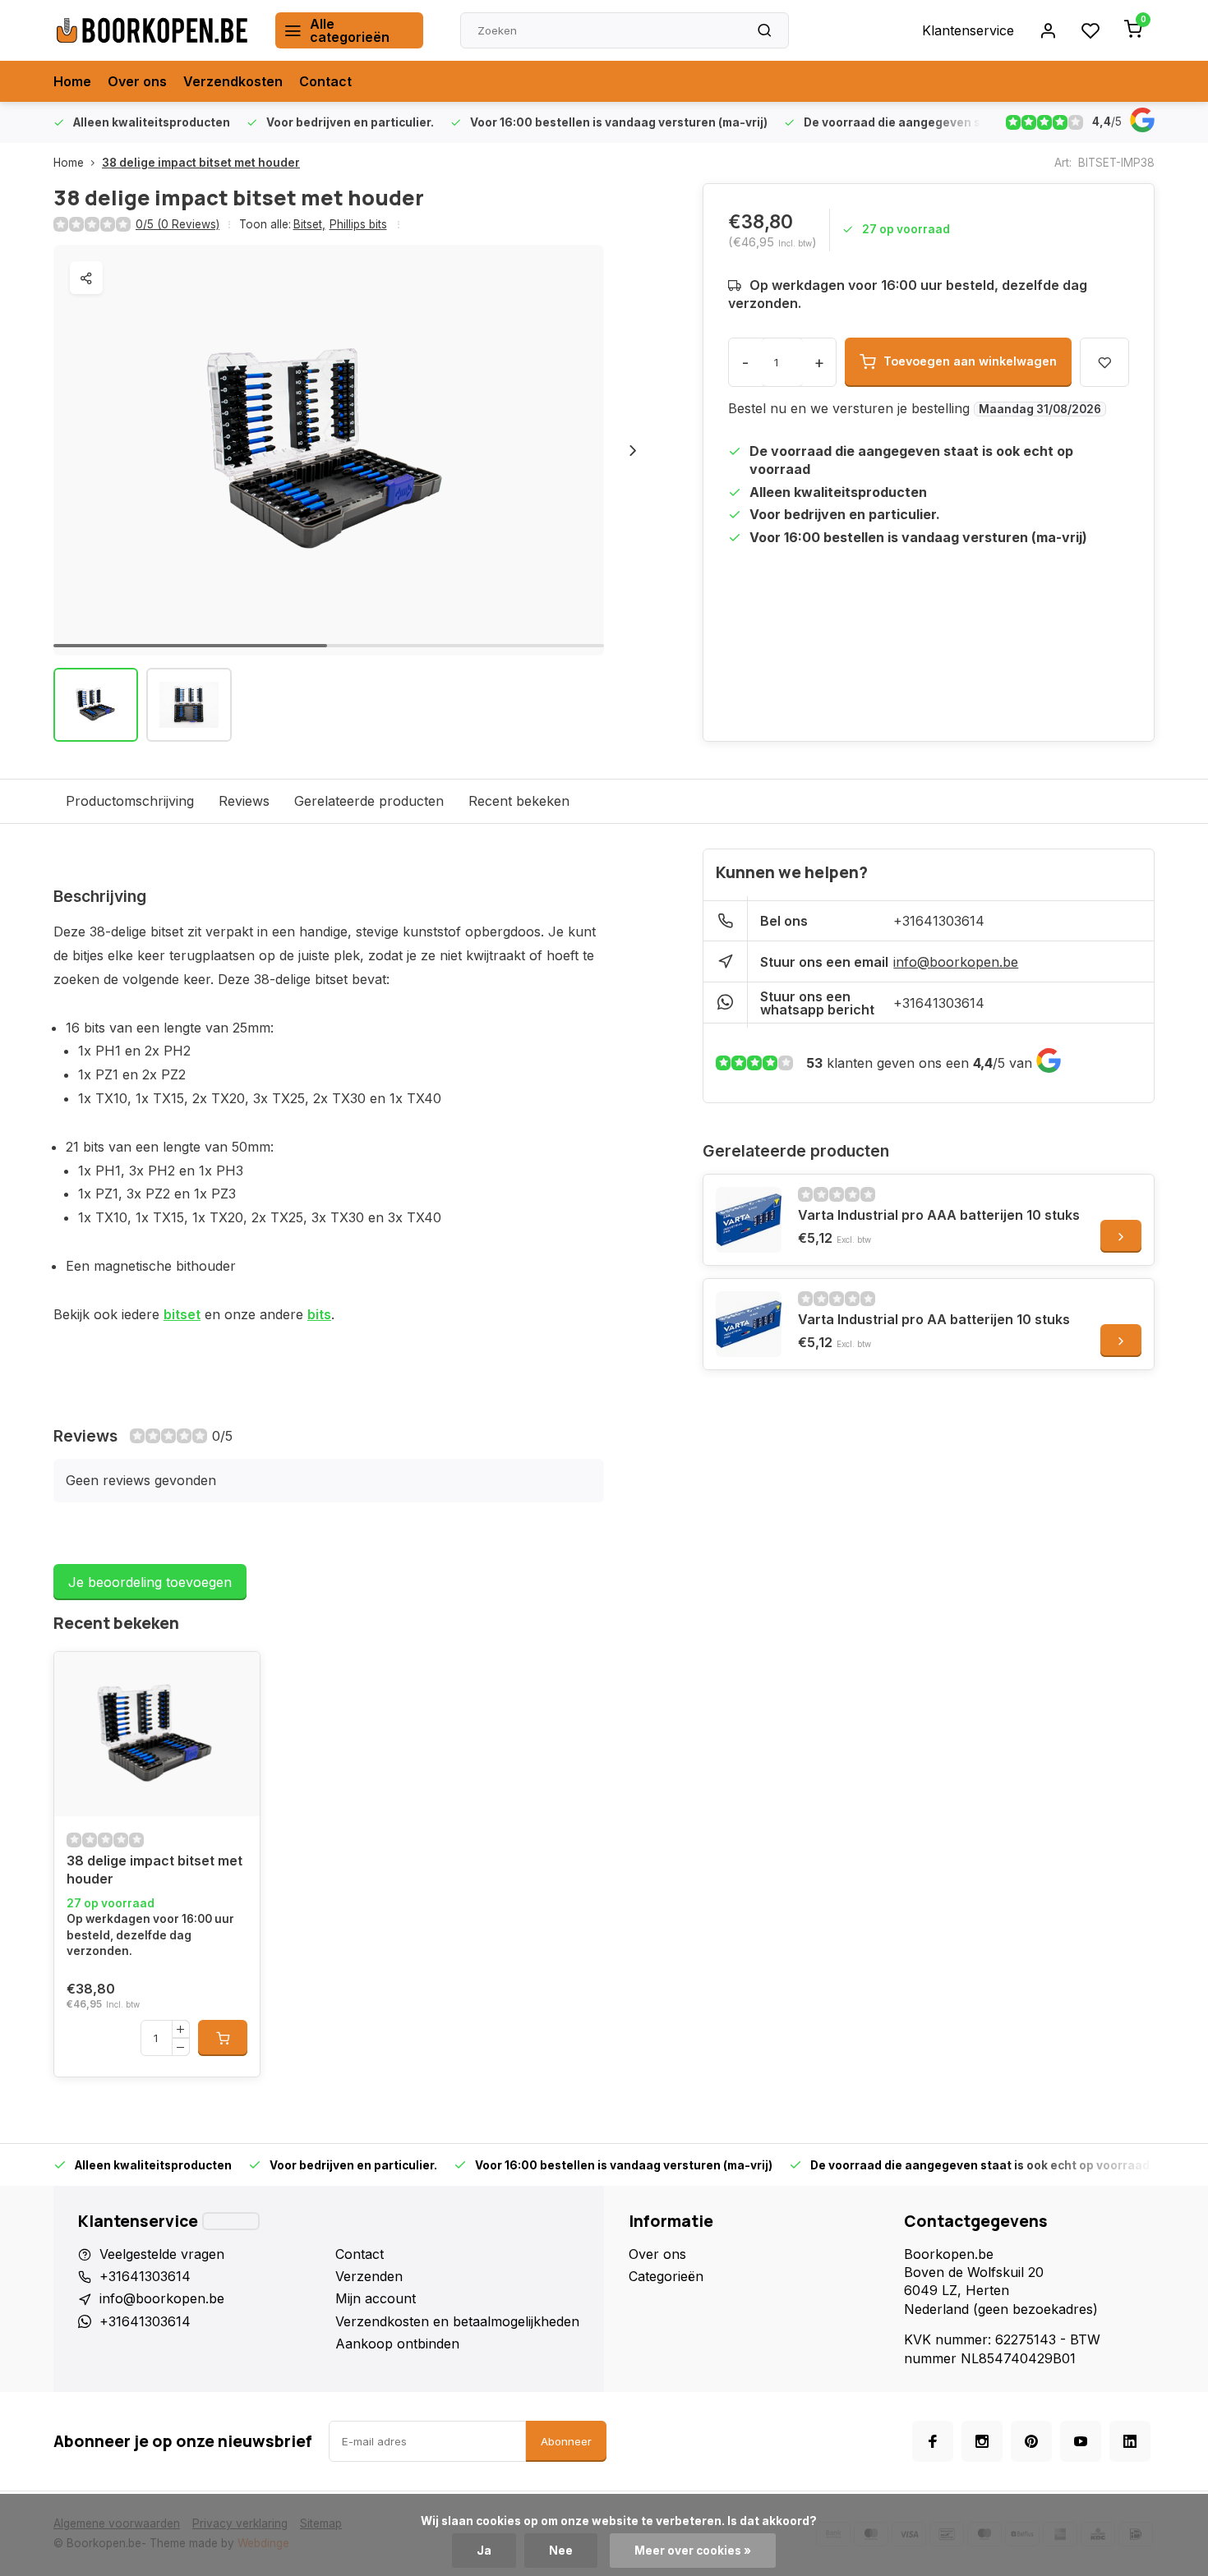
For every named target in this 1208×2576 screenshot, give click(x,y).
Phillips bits (358, 224)
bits (319, 1314)
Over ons (137, 81)
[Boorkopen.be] (152, 30)
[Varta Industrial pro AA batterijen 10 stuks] (749, 1324)
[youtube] (1081, 2441)
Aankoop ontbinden (397, 2344)
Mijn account (376, 2298)
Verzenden (369, 2276)
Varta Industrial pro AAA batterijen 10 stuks (939, 1215)
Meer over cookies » (693, 2551)
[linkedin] (1130, 2441)
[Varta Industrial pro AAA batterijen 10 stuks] (749, 1220)
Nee (561, 2551)
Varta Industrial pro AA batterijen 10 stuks (934, 1319)
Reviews (244, 801)
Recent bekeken (519, 801)
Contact (325, 81)
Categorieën (666, 2276)
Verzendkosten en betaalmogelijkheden (457, 2321)
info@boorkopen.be (956, 962)
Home (72, 81)
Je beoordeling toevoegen (150, 1582)
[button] (633, 450)
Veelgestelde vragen (162, 2254)
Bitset (309, 224)
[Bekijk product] (223, 2038)
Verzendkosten (233, 81)
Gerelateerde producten (369, 801)
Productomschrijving (130, 801)
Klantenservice (968, 30)
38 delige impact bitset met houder (201, 163)
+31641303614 (939, 921)
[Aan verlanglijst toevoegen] (79, 1677)
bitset (182, 1314)
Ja (484, 2551)
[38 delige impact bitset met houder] (157, 1734)
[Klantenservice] (231, 2221)
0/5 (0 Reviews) (178, 224)
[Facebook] (933, 2441)
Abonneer (566, 2441)
